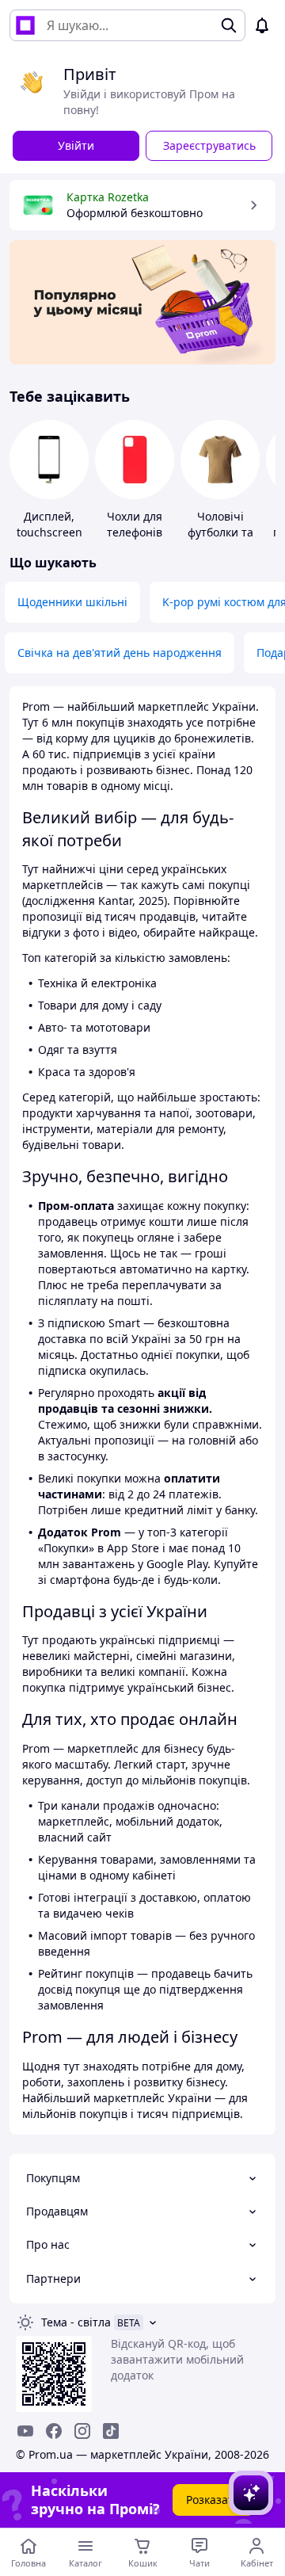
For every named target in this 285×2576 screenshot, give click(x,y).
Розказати (213, 2500)
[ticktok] (111, 2431)
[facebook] (54, 2431)
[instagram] (82, 2431)
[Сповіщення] (262, 25)
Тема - (76, 2322)
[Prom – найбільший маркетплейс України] (25, 25)
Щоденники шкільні (72, 602)
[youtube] (25, 2431)
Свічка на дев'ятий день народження (120, 653)
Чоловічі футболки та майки (220, 532)
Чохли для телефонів (135, 524)
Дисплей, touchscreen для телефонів (49, 532)
